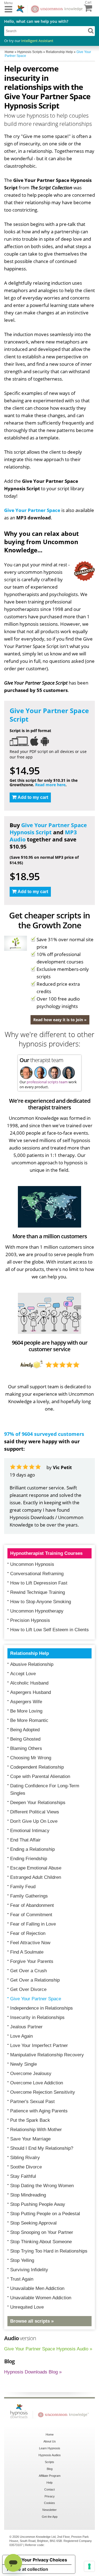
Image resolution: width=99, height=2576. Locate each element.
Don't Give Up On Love (34, 1821)
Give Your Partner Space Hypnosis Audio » (48, 2349)
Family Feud (23, 1887)
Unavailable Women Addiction (41, 2298)
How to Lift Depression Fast (39, 1583)
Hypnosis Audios (50, 2455)
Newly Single (24, 2064)
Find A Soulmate (27, 1952)
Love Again (21, 2036)
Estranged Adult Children (36, 1877)
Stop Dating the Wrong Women (42, 2186)
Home (50, 2434)
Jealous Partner (26, 2027)
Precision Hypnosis (30, 1620)
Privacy (50, 2496)
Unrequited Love (27, 2307)
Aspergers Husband (31, 1692)
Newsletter (50, 2510)
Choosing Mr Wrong (31, 1758)
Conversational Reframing (37, 1574)
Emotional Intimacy (30, 1831)
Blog (50, 2469)
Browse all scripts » (32, 2321)
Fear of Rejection (28, 1933)
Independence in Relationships (42, 2008)
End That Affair (25, 1840)
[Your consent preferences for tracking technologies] (89, 2566)
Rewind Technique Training (38, 1592)
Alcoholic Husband (29, 1683)
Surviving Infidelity (29, 2270)
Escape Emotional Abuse (36, 1868)
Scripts (50, 2462)
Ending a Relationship (32, 1849)
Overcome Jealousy (31, 2074)
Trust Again (22, 2279)
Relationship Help (30, 1653)
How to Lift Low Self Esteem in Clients (50, 1630)
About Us (50, 2441)
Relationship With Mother (36, 2130)
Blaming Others (26, 1748)
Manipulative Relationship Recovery (47, 2055)
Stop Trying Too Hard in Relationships (49, 2251)
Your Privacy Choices (44, 2560)
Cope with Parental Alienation (40, 1776)
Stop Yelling (22, 2260)
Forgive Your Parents (32, 1961)
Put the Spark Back (30, 2120)
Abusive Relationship (32, 1664)
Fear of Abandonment (32, 1905)
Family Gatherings (29, 1896)
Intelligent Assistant (37, 41)
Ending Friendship (29, 1859)
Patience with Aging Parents (39, 2111)
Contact (50, 2489)
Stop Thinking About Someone (41, 2242)
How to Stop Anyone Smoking (41, 1602)
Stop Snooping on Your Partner (42, 2232)
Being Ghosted (25, 1739)
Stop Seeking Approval (33, 2223)
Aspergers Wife (26, 1702)
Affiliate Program (50, 2476)
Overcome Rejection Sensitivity (43, 2092)
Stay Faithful (23, 2176)
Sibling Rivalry (25, 2158)
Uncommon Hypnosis (32, 1564)
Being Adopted (25, 1730)
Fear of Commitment (31, 1915)
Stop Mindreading (28, 2195)
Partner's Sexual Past (32, 2102)
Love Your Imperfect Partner (39, 2045)
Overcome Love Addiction (37, 2083)
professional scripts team (47, 1082)
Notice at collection (28, 2569)
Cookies (50, 2503)
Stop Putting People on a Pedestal (45, 2214)
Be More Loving (26, 1711)
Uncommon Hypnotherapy (37, 1611)
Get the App (50, 2517)
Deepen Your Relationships (38, 1803)
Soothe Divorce (26, 2167)
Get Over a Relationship (35, 1980)
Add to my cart (33, 797)
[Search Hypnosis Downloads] (91, 31)
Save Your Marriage (30, 2139)
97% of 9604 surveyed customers (44, 1434)
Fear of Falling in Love (33, 1924)
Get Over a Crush (28, 1971)
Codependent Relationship (37, 1767)
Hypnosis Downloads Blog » (33, 2372)
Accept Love (23, 1674)
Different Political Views (35, 1812)
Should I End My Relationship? (42, 2148)
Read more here (50, 785)
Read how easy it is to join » (60, 1020)
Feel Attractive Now (30, 1943)
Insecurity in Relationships (37, 2017)
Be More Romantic (29, 1720)
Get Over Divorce (28, 1989)
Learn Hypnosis (50, 2448)
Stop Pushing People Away (38, 2204)
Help (50, 2483)
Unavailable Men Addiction (37, 2288)
